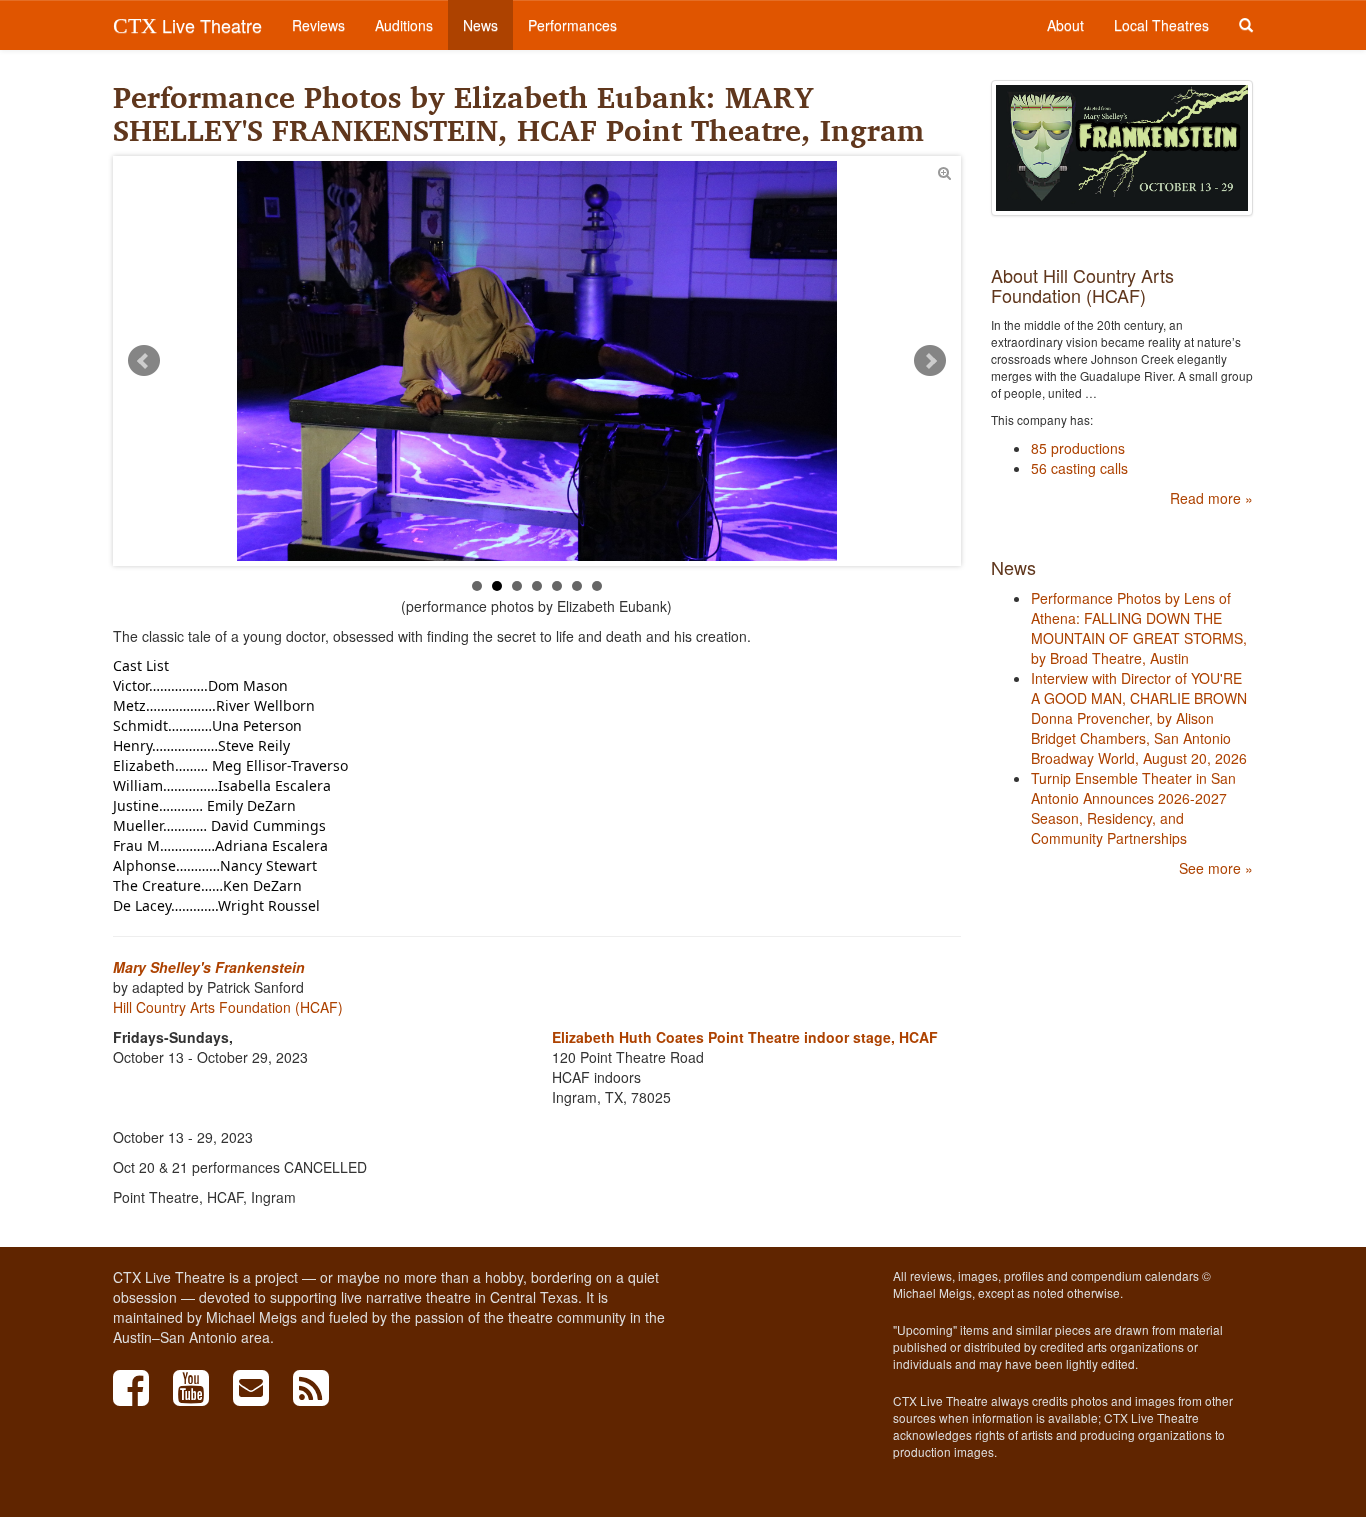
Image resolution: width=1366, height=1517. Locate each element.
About (1065, 25)
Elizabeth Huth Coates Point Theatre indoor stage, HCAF (745, 1037)
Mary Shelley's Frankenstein (209, 967)
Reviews (318, 25)
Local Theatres (1161, 25)
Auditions (404, 25)
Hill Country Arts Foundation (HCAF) (228, 1007)
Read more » (1211, 498)
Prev (144, 361)
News (480, 25)
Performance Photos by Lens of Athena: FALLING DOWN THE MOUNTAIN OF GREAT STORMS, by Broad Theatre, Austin (1139, 628)
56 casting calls (1079, 468)
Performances (572, 25)
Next (930, 361)
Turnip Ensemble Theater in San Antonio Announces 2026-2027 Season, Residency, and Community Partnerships (1133, 808)
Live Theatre (187, 25)
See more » (1216, 868)
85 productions (1078, 448)
